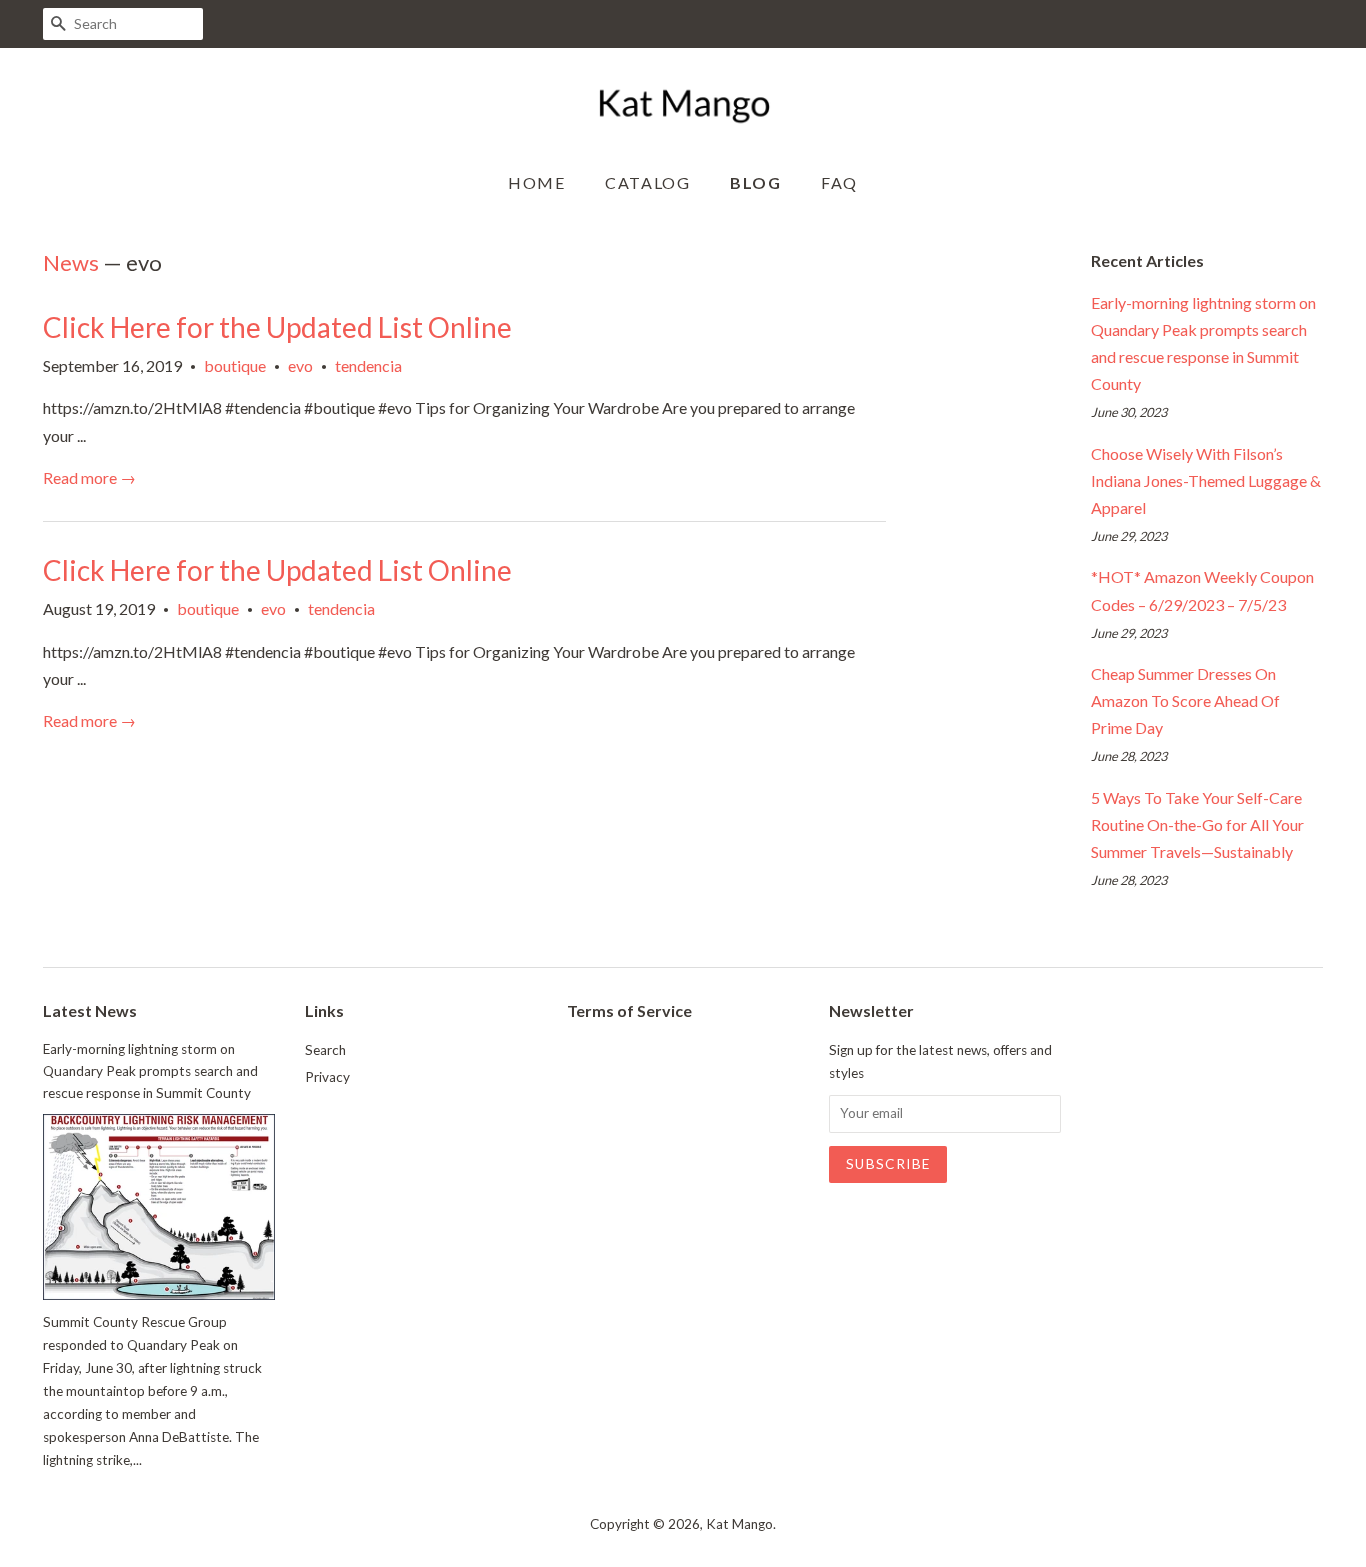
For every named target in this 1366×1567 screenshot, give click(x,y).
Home (536, 182)
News (71, 262)
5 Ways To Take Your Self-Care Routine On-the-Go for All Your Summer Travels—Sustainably (1197, 824)
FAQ (839, 182)
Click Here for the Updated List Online (277, 327)
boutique (235, 365)
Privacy (327, 1077)
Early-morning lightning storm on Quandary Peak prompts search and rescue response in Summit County (150, 1071)
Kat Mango (739, 1524)
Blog (755, 182)
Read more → (89, 477)
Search (325, 1050)
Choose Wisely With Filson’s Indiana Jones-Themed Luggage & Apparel (1206, 480)
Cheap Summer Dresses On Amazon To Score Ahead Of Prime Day (1185, 700)
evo (300, 365)
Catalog (647, 182)
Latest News (90, 1010)
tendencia (368, 365)
